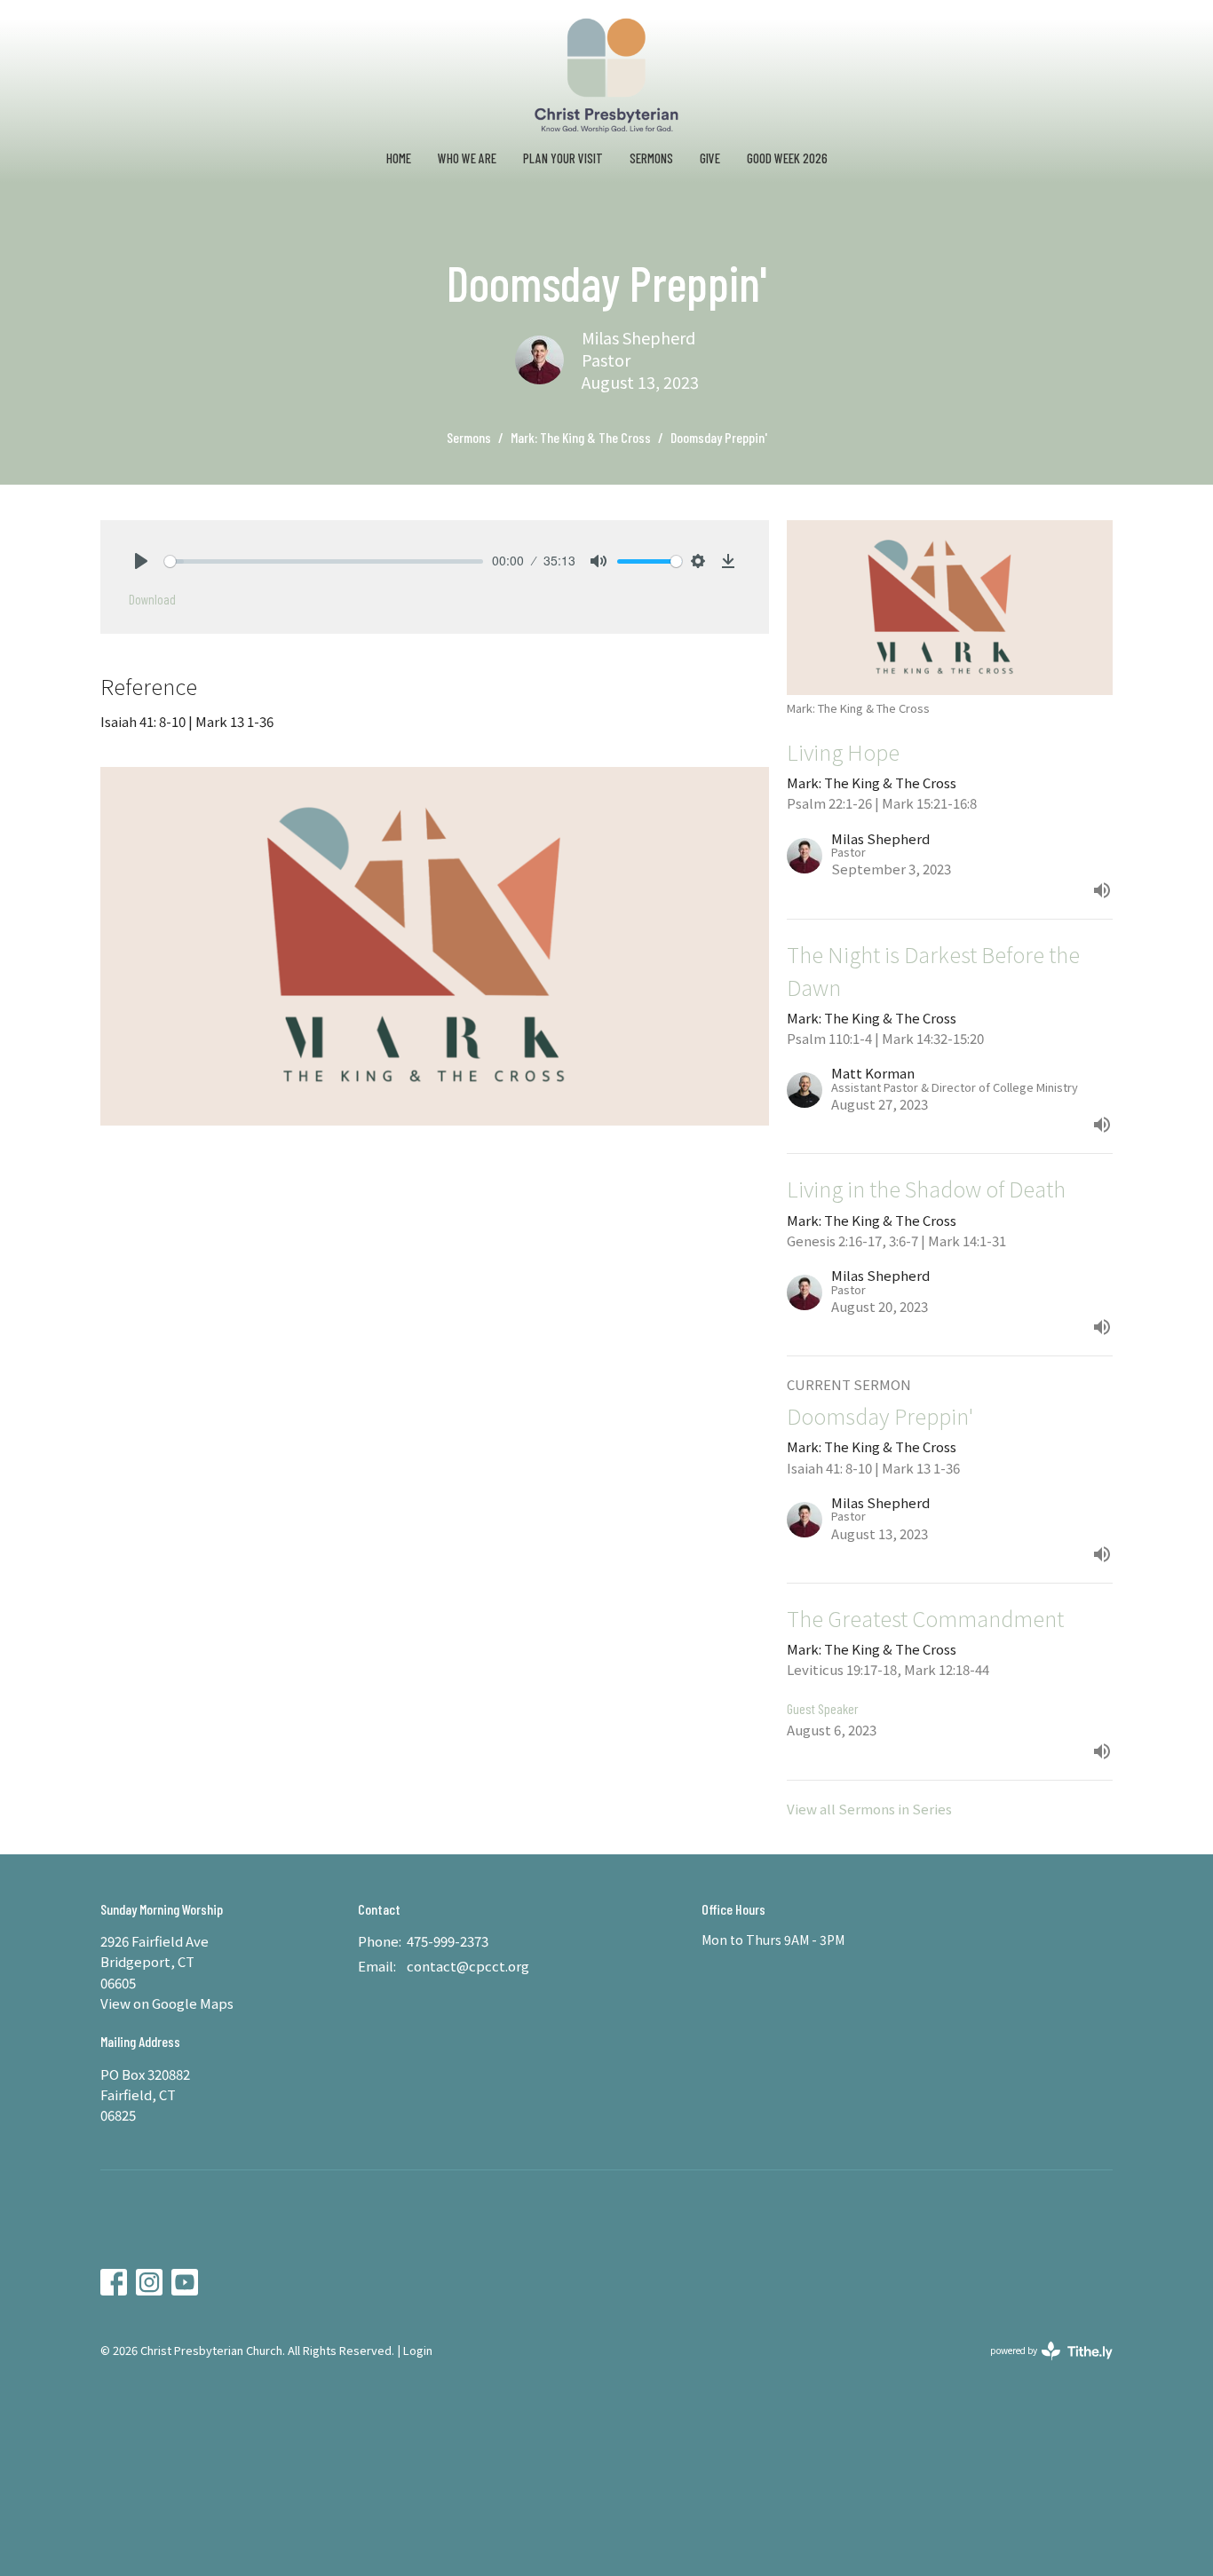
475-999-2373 (448, 1941)
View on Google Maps (167, 2003)
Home (399, 158)
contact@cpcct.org (468, 1966)
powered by (1042, 2365)
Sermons (651, 158)
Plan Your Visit (563, 158)
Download (152, 599)
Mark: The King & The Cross (581, 437)
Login (418, 2350)
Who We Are (467, 158)
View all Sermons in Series (869, 1809)
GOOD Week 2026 (787, 158)
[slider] (324, 561)
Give (710, 158)
